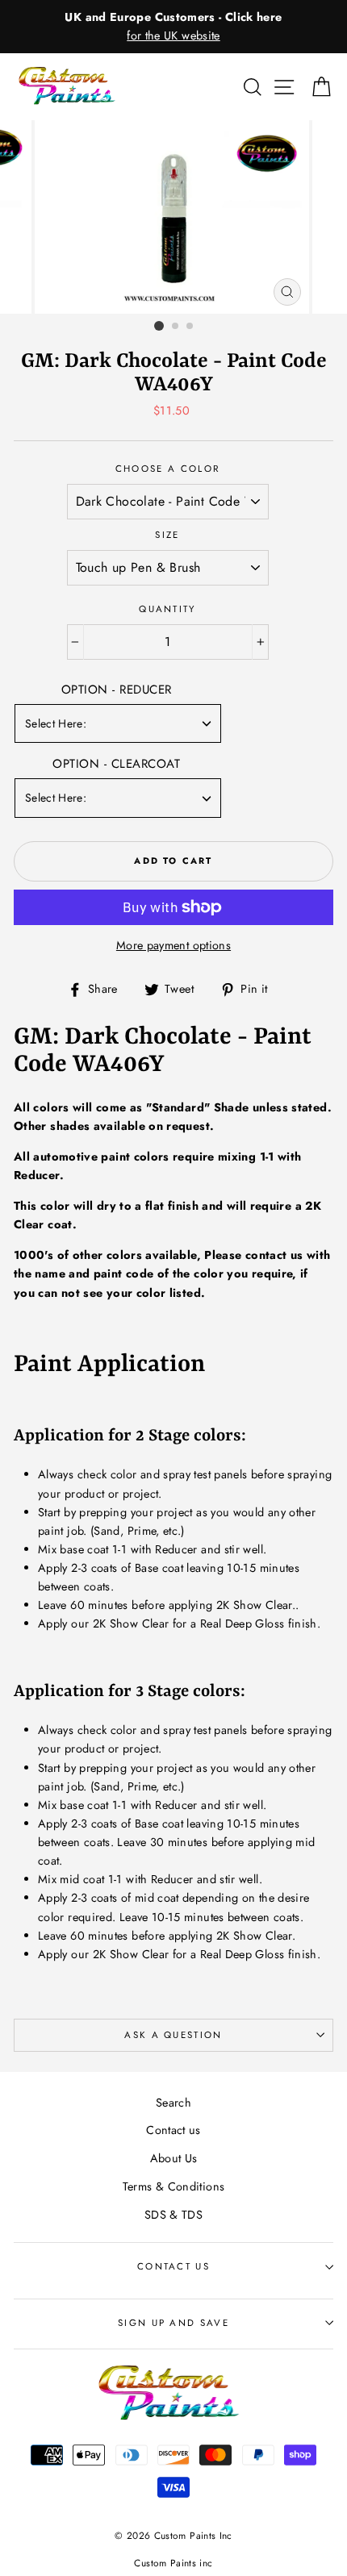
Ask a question (173, 2035)
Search (173, 2103)
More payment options (173, 945)
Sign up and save (173, 2323)
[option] (173, 27)
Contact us (173, 2130)
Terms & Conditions (174, 2186)
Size (167, 535)
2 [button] (176, 327)
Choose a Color (167, 469)
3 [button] (190, 327)
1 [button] (159, 326)
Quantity (167, 609)
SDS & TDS (173, 2215)
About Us (174, 2158)
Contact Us (173, 2266)
